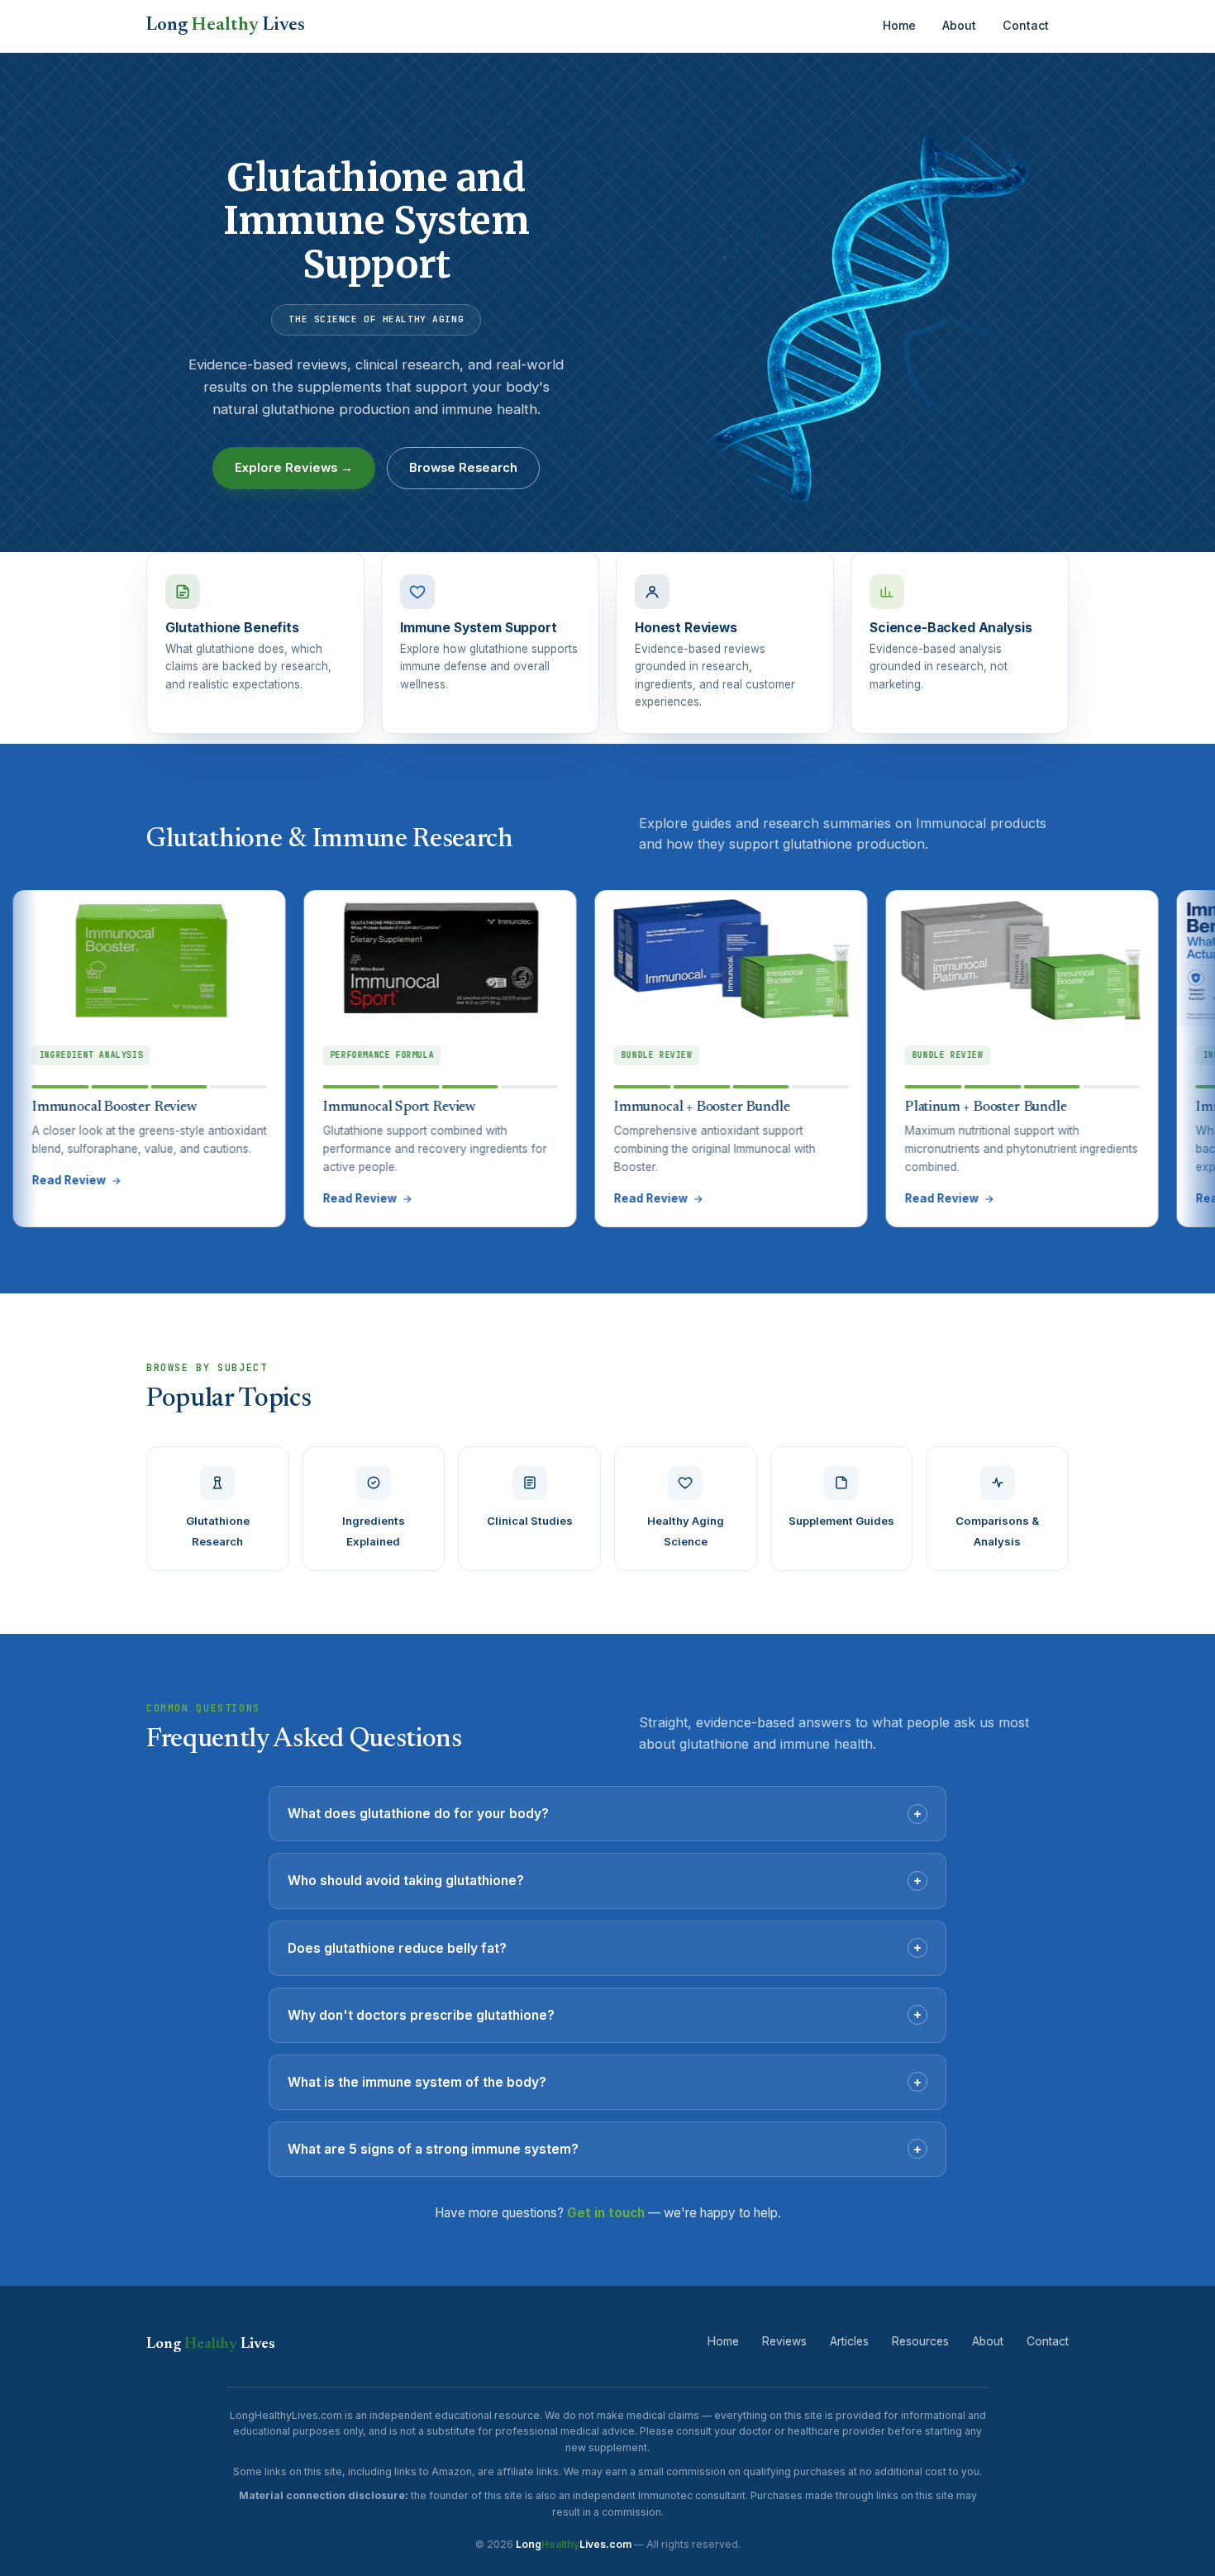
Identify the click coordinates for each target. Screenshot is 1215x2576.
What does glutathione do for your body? (605, 1813)
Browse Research (463, 468)
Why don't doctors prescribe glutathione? (605, 2014)
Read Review (272, 1198)
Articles (849, 2341)
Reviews (784, 2341)
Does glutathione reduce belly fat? (605, 1947)
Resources (920, 2341)
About (959, 25)
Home (899, 25)
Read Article (1144, 1198)
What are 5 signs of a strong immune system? (605, 2149)
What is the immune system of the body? (605, 2082)
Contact (1026, 25)
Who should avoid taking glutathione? (605, 1880)
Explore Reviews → (294, 468)
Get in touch (606, 2213)
